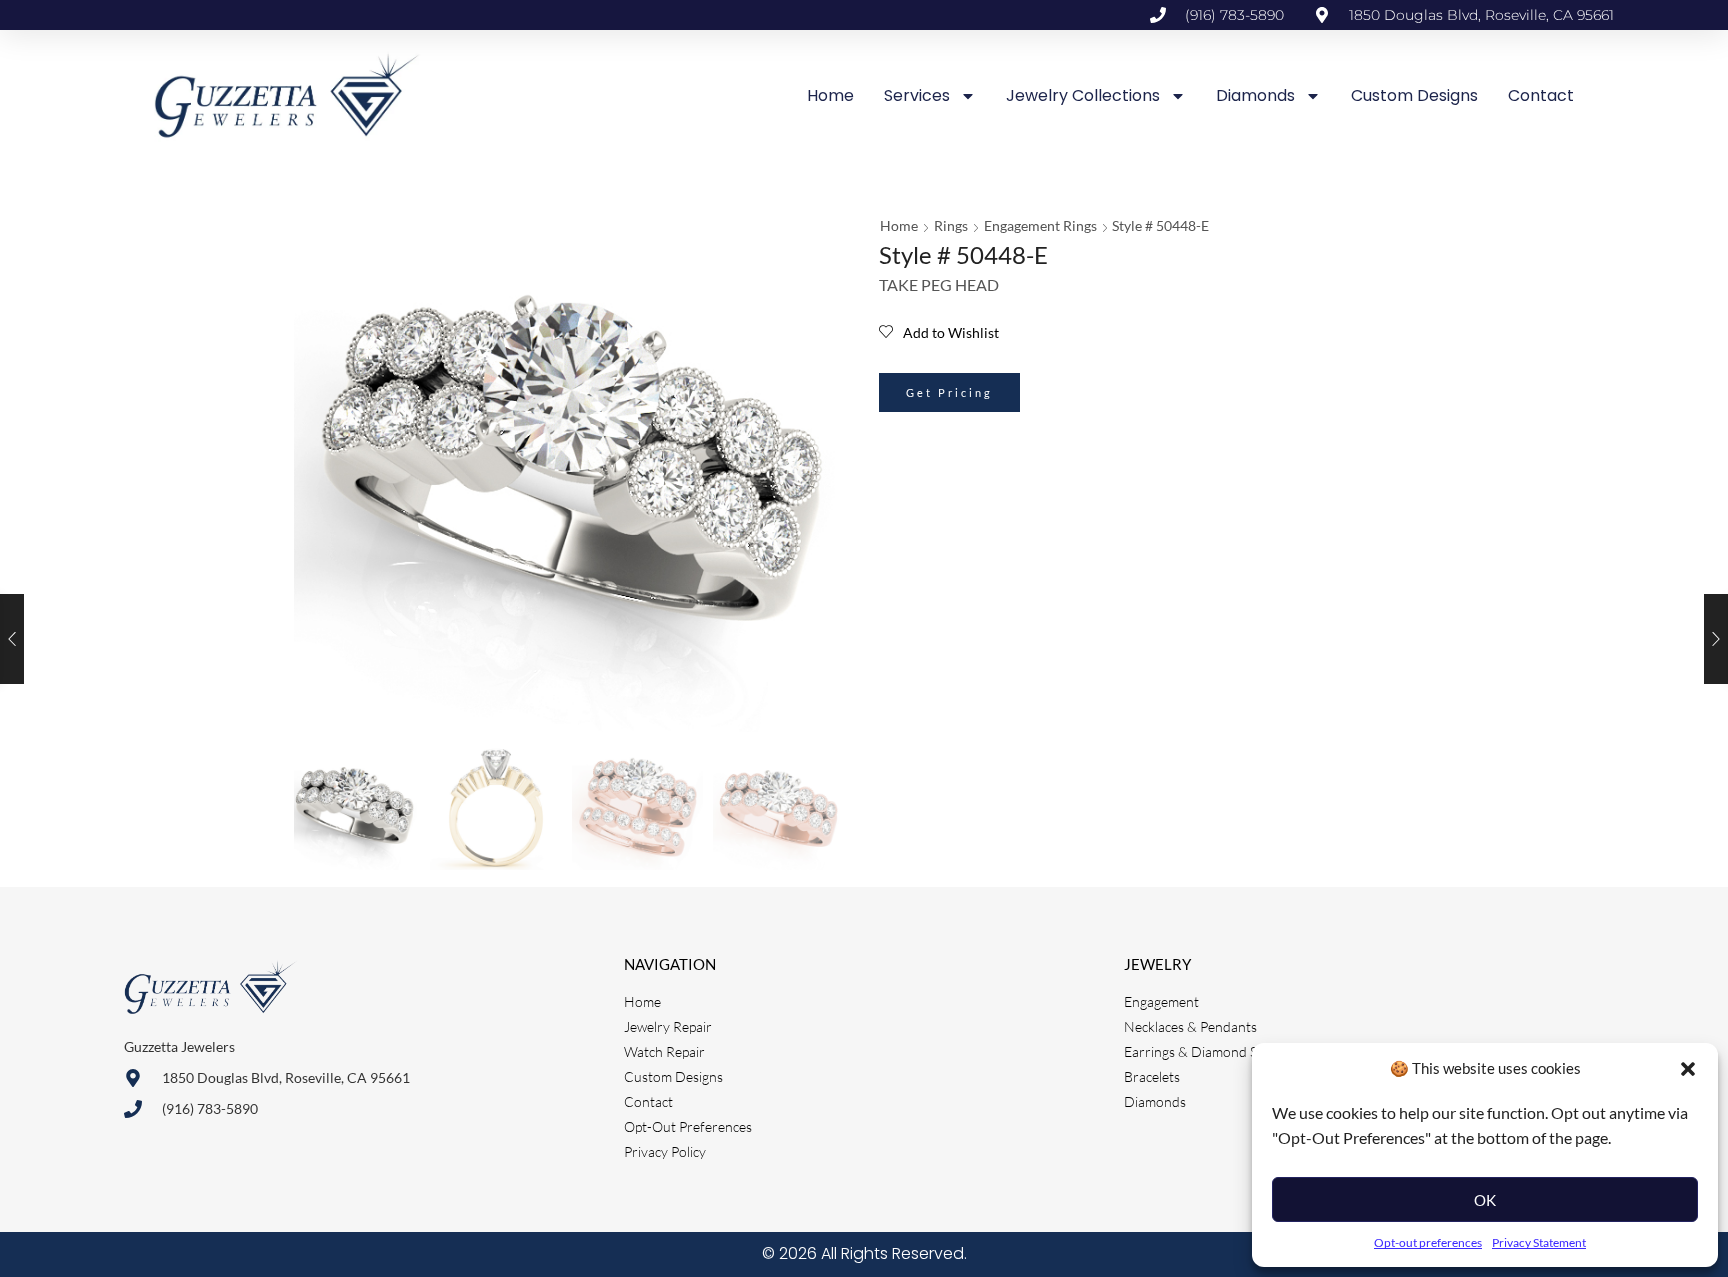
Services (917, 95)
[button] (1688, 1069)
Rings (951, 225)
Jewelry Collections (1083, 95)
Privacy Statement (1539, 1242)
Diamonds (1255, 95)
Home (830, 95)
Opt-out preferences (1428, 1242)
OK (1485, 1200)
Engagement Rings (1040, 225)
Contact (1541, 95)
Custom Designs (1414, 95)
